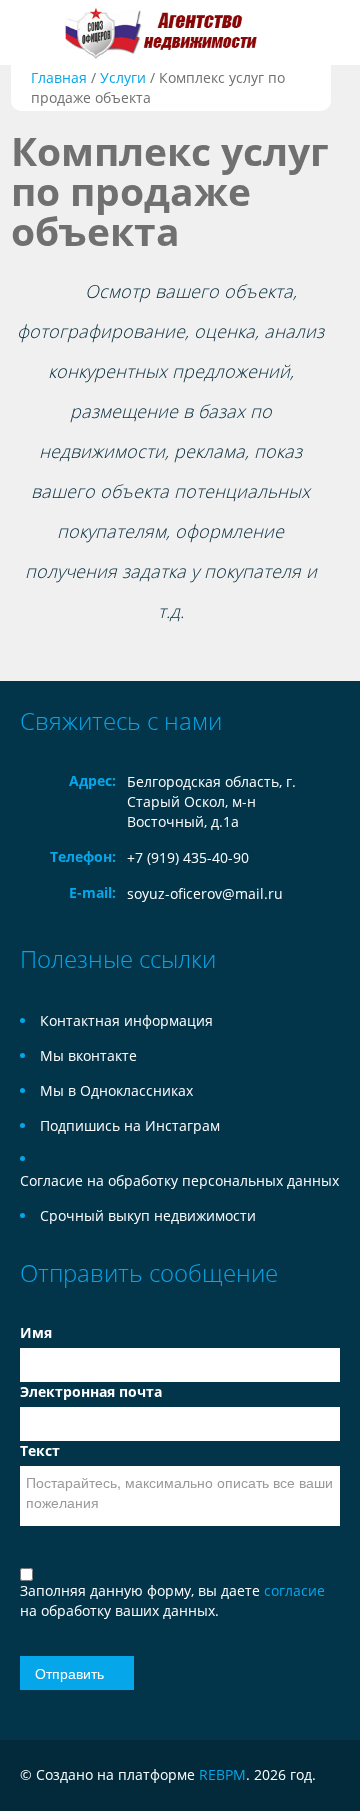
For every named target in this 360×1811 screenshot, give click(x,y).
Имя (36, 1332)
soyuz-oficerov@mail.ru (205, 893)
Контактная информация (126, 1020)
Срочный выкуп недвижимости (148, 1215)
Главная (59, 77)
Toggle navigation (37, 32)
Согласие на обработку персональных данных (179, 1180)
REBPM (222, 1774)
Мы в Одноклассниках (116, 1090)
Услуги (123, 77)
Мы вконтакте (88, 1055)
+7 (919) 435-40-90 (188, 857)
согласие (294, 1590)
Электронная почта (91, 1391)
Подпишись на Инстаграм (130, 1125)
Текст (40, 1450)
